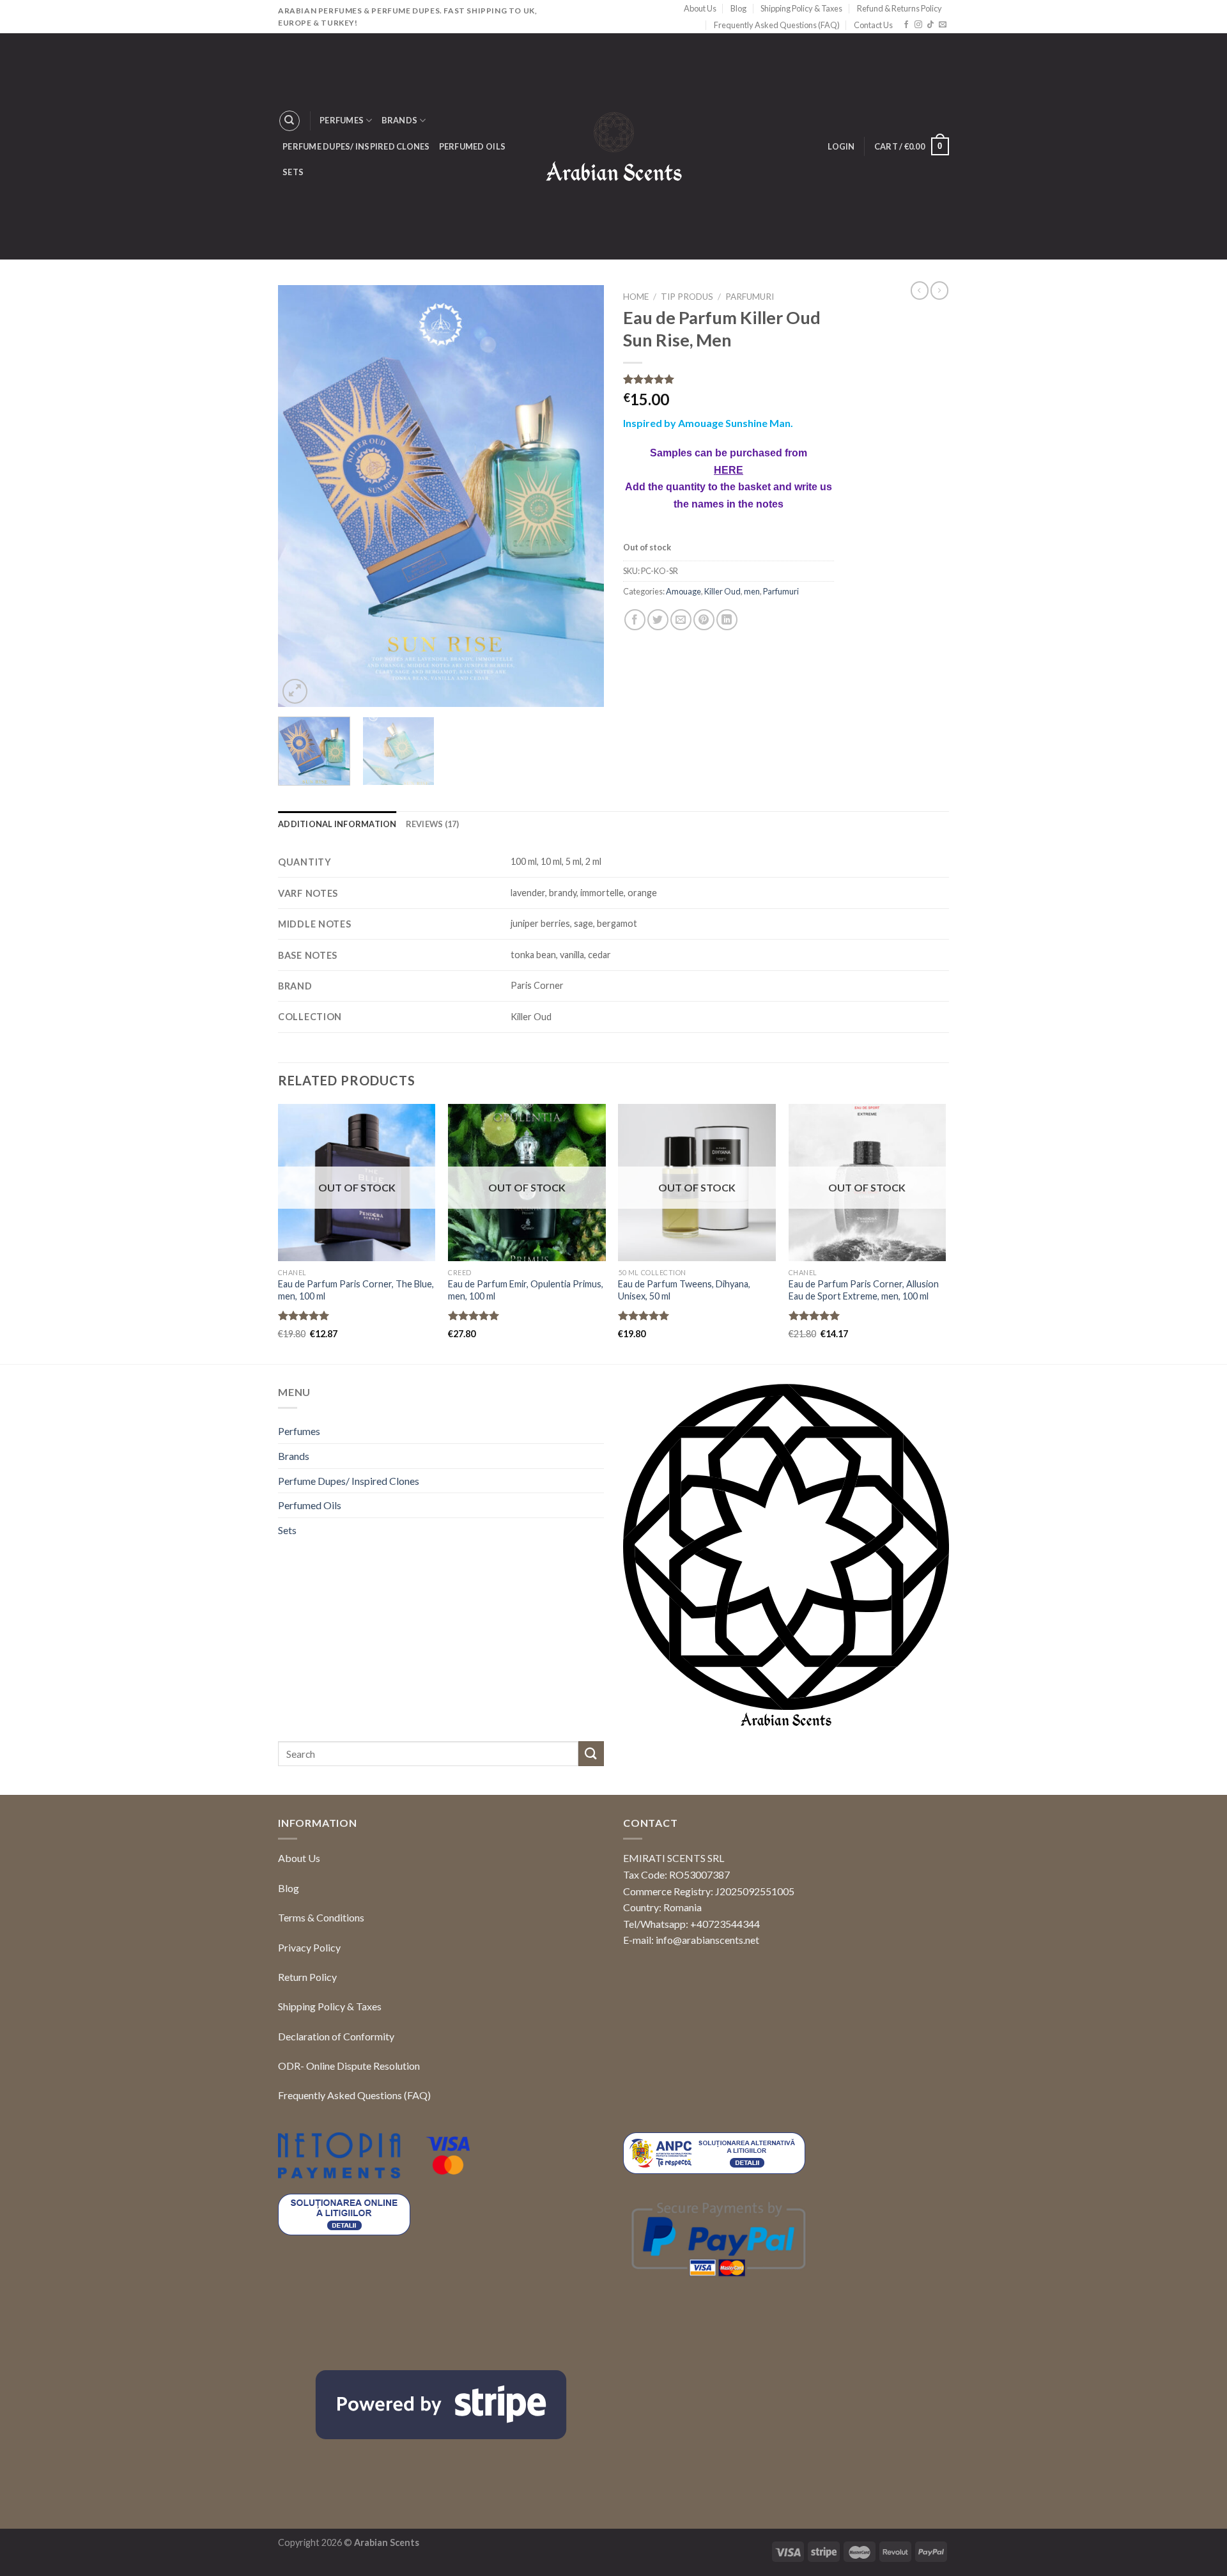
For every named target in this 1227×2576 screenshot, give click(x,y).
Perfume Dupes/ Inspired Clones (356, 146)
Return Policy (307, 1977)
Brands (400, 120)
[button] (1195, 2541)
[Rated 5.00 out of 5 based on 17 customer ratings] (729, 379)
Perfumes (342, 120)
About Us (700, 8)
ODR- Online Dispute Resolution (349, 2066)
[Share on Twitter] (658, 739)
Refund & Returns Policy (899, 8)
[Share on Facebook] (635, 739)
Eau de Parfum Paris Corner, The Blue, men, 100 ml (356, 1290)
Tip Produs (687, 297)
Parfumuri (750, 297)
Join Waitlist (674, 660)
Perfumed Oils (472, 146)
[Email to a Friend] (681, 739)
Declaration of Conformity (336, 2036)
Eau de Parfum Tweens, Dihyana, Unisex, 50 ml (684, 1290)
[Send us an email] (943, 25)
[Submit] (591, 1754)
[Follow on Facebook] (906, 25)
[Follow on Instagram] (918, 25)
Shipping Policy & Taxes (801, 8)
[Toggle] (599, 1431)
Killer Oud (722, 710)
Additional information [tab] (337, 824)
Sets (293, 172)
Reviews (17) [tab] (433, 824)
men (752, 710)
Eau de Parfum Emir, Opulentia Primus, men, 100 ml (526, 1290)
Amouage (683, 710)
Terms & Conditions (321, 1917)
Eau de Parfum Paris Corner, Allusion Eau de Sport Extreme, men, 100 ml (864, 1290)
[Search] (289, 121)
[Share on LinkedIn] (727, 739)
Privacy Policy (309, 1947)
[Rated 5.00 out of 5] (304, 1315)
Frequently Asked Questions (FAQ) (777, 25)
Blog (738, 8)
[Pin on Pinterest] (704, 739)
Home (636, 297)
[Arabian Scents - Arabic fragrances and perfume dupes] (614, 147)
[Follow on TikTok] (930, 25)
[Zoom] (295, 691)
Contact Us (873, 25)
